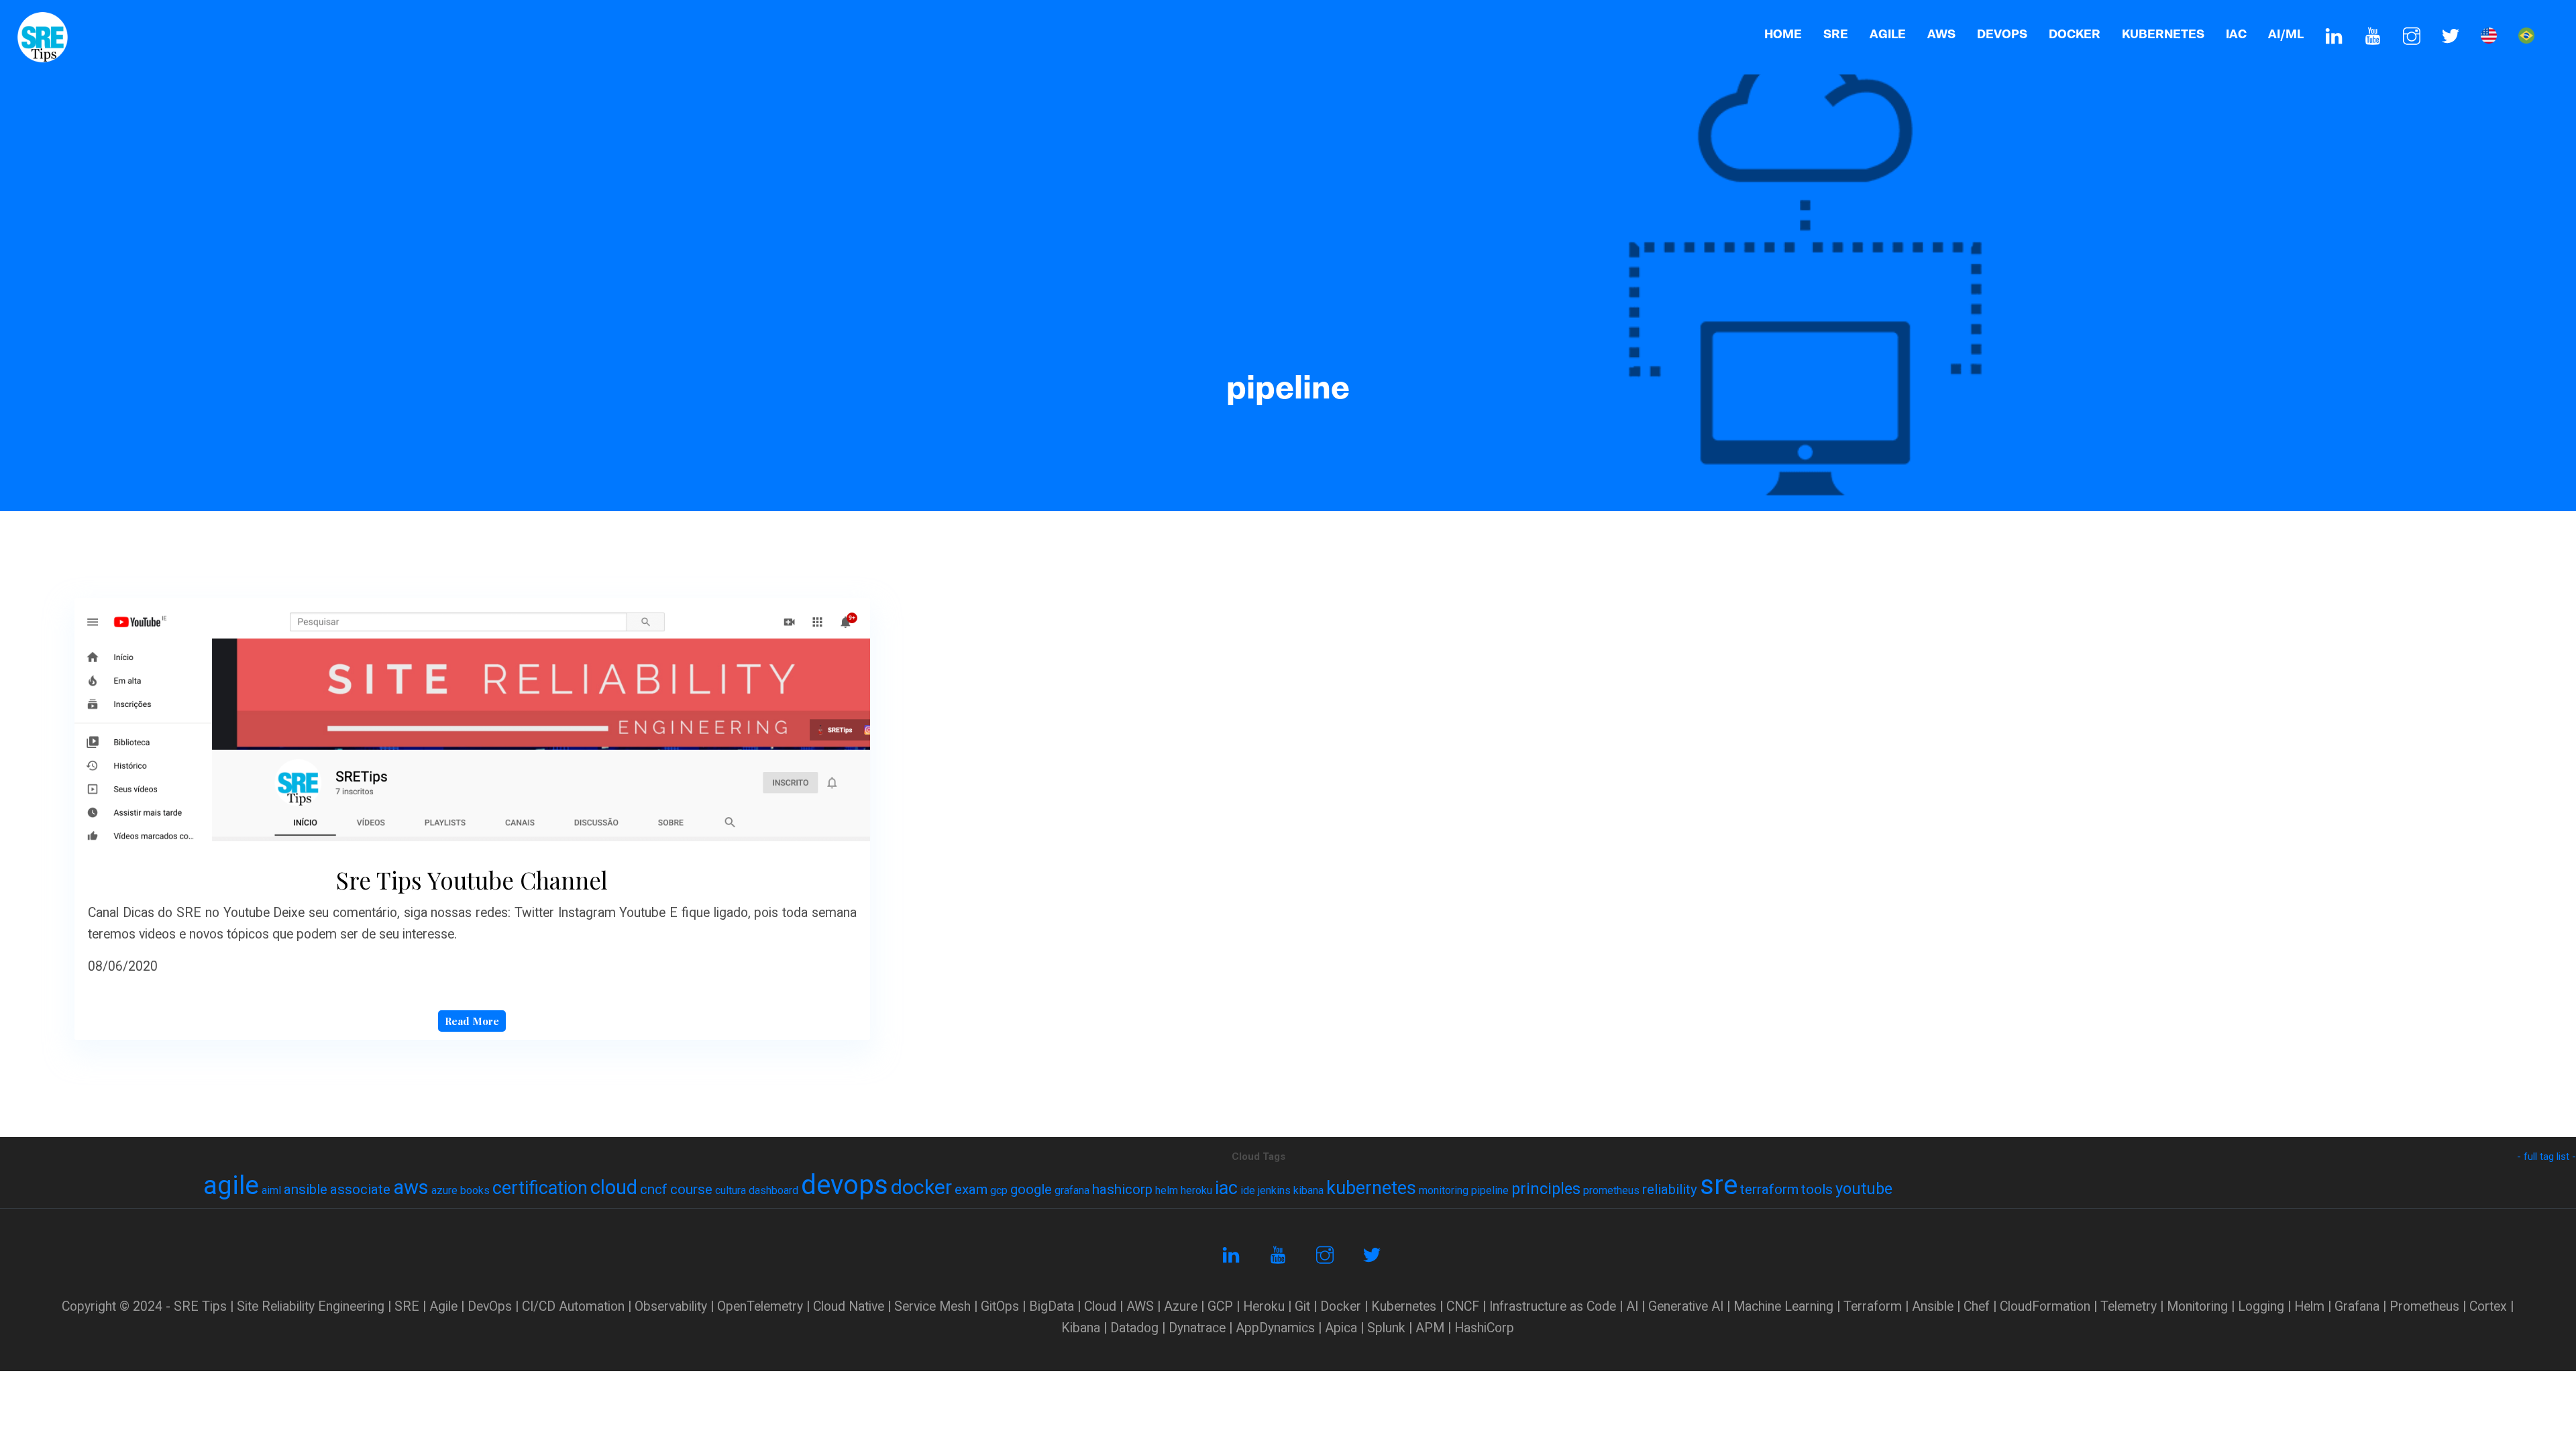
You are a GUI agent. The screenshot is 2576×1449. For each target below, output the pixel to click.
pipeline (1490, 1190)
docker (921, 1187)
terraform (1769, 1189)
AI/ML (2286, 34)
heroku (1196, 1190)
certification (540, 1188)
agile (231, 1185)
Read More (472, 1021)
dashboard (773, 1190)
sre (1719, 1185)
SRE (1836, 34)
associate (360, 1189)
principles (1546, 1189)
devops (845, 1185)
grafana (1072, 1190)
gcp (999, 1190)
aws (411, 1187)
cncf (654, 1189)
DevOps (2002, 34)
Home (1783, 34)
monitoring (1444, 1190)
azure (444, 1190)
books (475, 1190)
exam (971, 1189)
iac (1226, 1188)
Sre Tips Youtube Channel (472, 880)
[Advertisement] (1288, 268)
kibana (1308, 1190)
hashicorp (1122, 1189)
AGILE (1888, 34)
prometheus (1611, 1190)
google (1031, 1189)
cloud (614, 1187)
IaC (2236, 34)
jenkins (1274, 1190)
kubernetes (1371, 1188)
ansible (306, 1189)
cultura (731, 1190)
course (691, 1189)
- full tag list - (2546, 1157)
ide (1248, 1190)
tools (1817, 1189)
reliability (1670, 1189)
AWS (1941, 34)
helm (1167, 1190)
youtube (1864, 1189)
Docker (2075, 34)
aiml (271, 1190)
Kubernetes (2163, 34)
